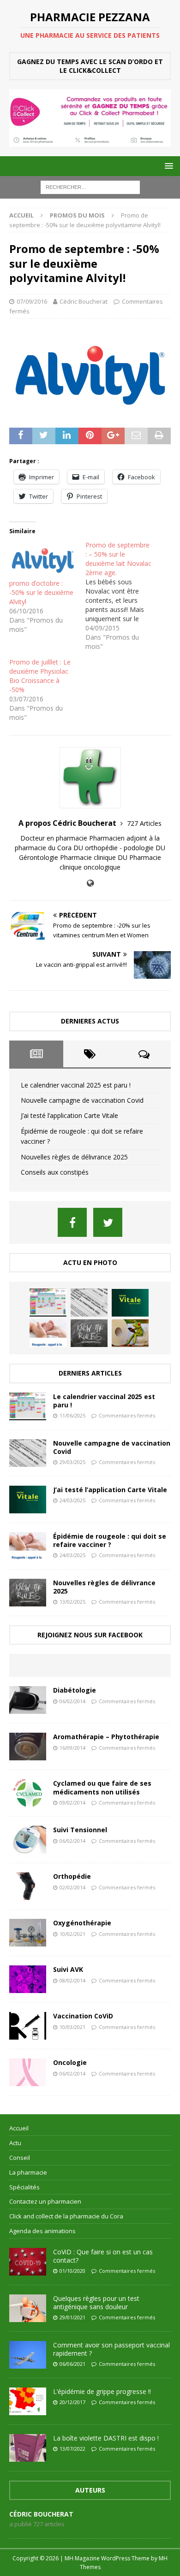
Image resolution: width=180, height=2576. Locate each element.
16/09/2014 (72, 1748)
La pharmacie (28, 2172)
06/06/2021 (72, 2364)
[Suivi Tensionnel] (28, 1840)
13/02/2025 (72, 1602)
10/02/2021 (72, 1934)
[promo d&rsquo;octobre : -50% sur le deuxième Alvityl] (43, 560)
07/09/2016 (32, 301)
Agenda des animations (42, 2231)
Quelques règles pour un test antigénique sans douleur (96, 2303)
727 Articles (144, 823)
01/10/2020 (72, 2271)
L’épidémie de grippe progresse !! (102, 2391)
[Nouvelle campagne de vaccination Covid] (89, 1302)
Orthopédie (72, 1876)
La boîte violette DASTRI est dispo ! (106, 2438)
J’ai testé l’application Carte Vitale (69, 1115)
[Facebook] (72, 1222)
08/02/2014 (72, 1980)
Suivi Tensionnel (80, 1830)
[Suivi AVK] (28, 1979)
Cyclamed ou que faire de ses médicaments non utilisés (102, 1787)
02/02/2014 (72, 1887)
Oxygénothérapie (82, 1923)
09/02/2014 (72, 1803)
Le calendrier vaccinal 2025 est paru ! (76, 1085)
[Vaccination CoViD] (28, 2026)
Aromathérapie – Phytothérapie (106, 1737)
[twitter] (108, 1222)
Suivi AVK (68, 1969)
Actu (15, 2143)
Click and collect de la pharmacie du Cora (66, 2216)
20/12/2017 (72, 2402)
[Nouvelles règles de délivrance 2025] (89, 1333)
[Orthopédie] (28, 1886)
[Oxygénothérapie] (28, 1933)
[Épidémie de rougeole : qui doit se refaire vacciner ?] (48, 1333)
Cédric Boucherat (84, 301)
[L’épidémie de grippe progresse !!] (28, 2401)
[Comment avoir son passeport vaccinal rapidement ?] (28, 2355)
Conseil (20, 2158)
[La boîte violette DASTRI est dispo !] (28, 2448)
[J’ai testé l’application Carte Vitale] (130, 1303)
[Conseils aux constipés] (130, 1333)
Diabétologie (75, 1690)
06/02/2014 (72, 1701)
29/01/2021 (72, 2317)
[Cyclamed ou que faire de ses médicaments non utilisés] (28, 1793)
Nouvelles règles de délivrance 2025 (74, 1157)
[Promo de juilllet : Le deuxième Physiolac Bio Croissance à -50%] (47, 690)
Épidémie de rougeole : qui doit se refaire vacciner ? (110, 1540)
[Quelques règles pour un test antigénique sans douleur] (28, 2308)
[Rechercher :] (90, 186)
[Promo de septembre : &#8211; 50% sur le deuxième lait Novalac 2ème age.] (123, 596)
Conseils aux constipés (55, 1172)
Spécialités (24, 2187)
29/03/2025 (72, 1462)
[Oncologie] (28, 2072)
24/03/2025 (72, 1500)
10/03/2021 (72, 2027)
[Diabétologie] (28, 1700)
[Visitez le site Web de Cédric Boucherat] (90, 883)
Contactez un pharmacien (45, 2201)
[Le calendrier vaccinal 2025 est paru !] (48, 1302)
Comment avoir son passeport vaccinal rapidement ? (111, 2349)
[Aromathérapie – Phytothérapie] (28, 1747)
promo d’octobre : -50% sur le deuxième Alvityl (41, 592)
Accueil (19, 2128)
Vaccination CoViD (83, 2016)
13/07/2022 (72, 2449)
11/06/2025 (72, 1415)
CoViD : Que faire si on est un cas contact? (103, 2256)
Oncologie (70, 2062)
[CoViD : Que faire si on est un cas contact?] (28, 2262)
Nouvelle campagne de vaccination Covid (82, 1100)
